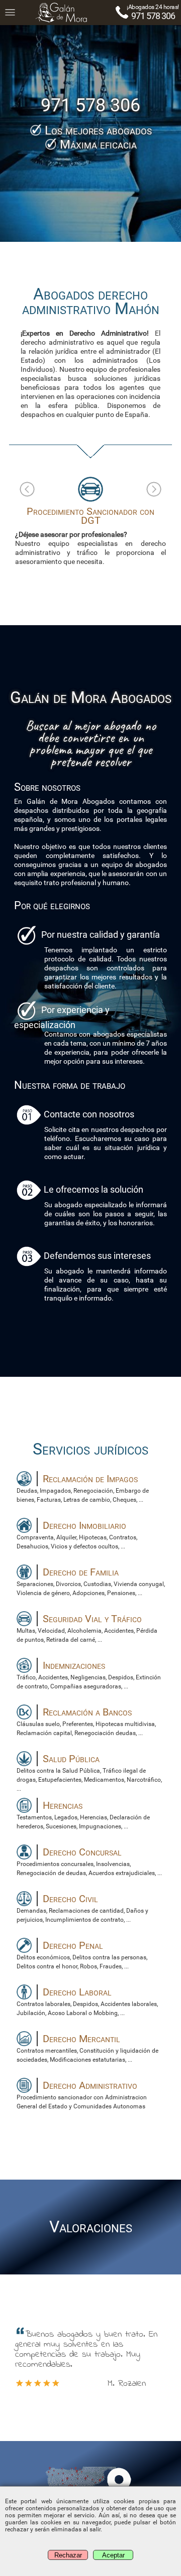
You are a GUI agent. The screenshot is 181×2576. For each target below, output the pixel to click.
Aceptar (113, 2555)
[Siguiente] (154, 489)
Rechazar (68, 2555)
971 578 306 (153, 16)
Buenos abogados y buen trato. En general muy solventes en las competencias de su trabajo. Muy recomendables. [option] (86, 2359)
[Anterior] (27, 489)
